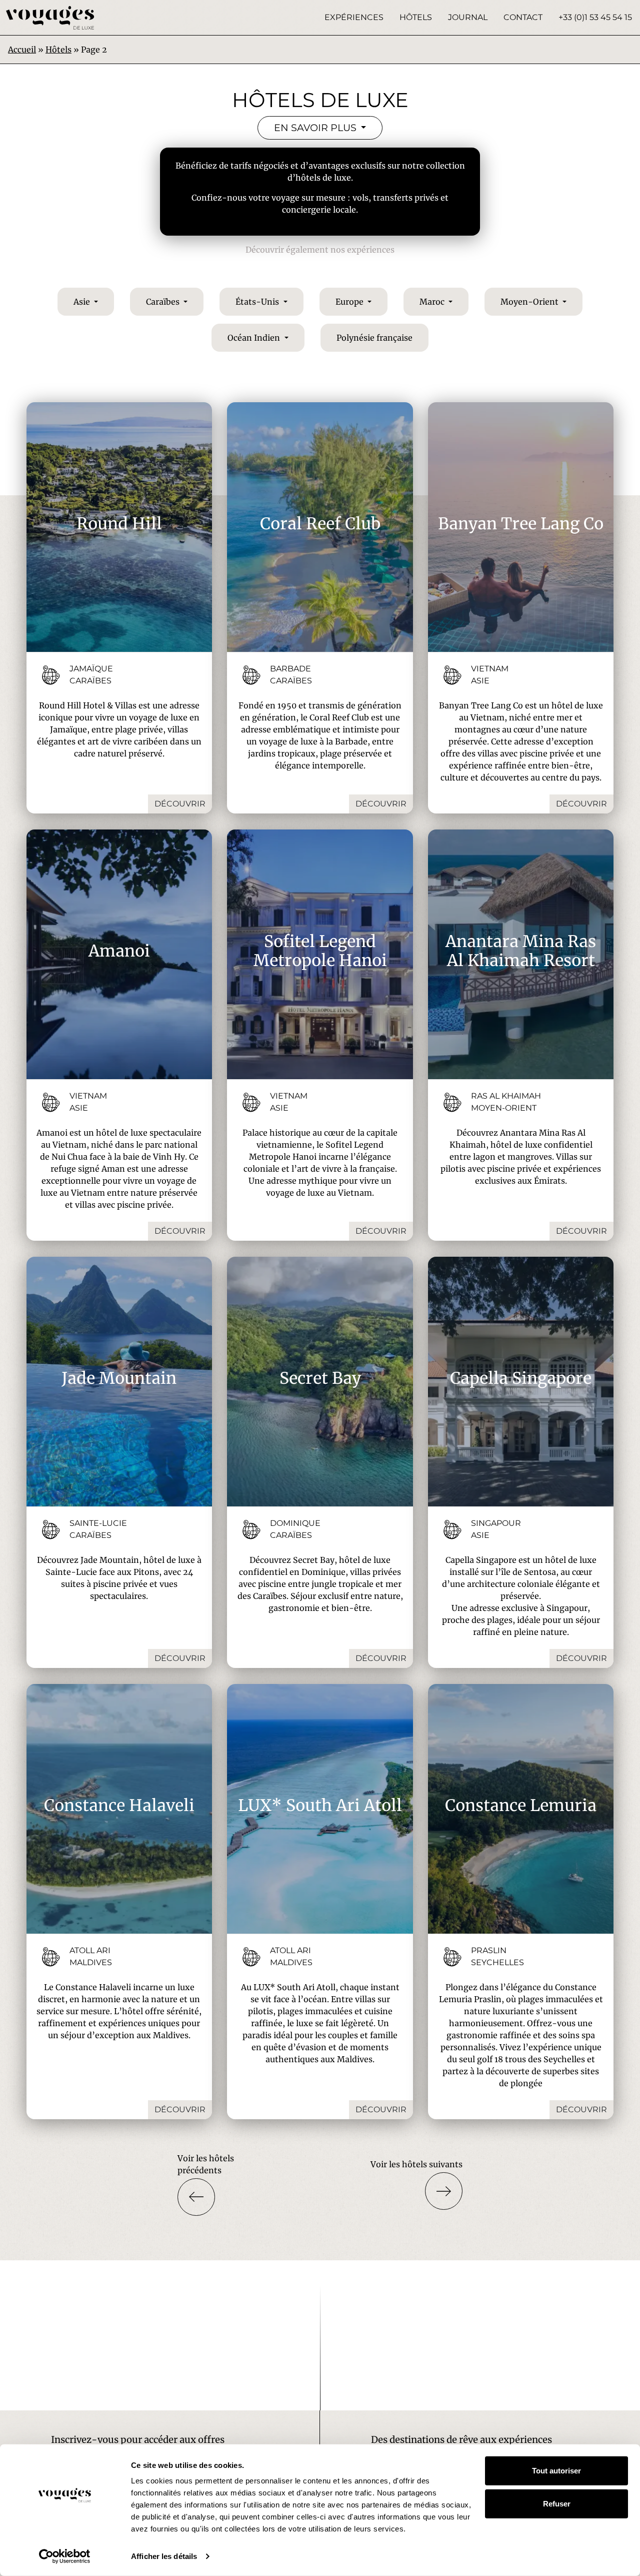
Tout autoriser (556, 2471)
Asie (83, 302)
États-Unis (258, 302)
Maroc (433, 302)
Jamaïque (91, 669)
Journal (468, 17)
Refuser (557, 2503)
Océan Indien (255, 338)
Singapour (496, 1523)
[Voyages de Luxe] (50, 18)
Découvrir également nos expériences (320, 250)
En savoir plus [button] (316, 128)
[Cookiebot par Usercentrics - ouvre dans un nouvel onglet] (65, 2556)
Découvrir (180, 804)
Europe (350, 302)
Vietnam (490, 669)
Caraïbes (164, 302)
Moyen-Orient (530, 302)
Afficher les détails (164, 2556)
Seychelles (497, 1962)
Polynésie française (374, 338)
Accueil (22, 50)
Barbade (290, 669)
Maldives (91, 1962)
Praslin (489, 1950)
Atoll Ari (90, 1950)
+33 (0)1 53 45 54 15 (595, 17)
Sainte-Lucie (98, 1523)
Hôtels (416, 17)
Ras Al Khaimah (506, 1096)
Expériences (354, 17)
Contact (523, 17)
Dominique (295, 1523)
